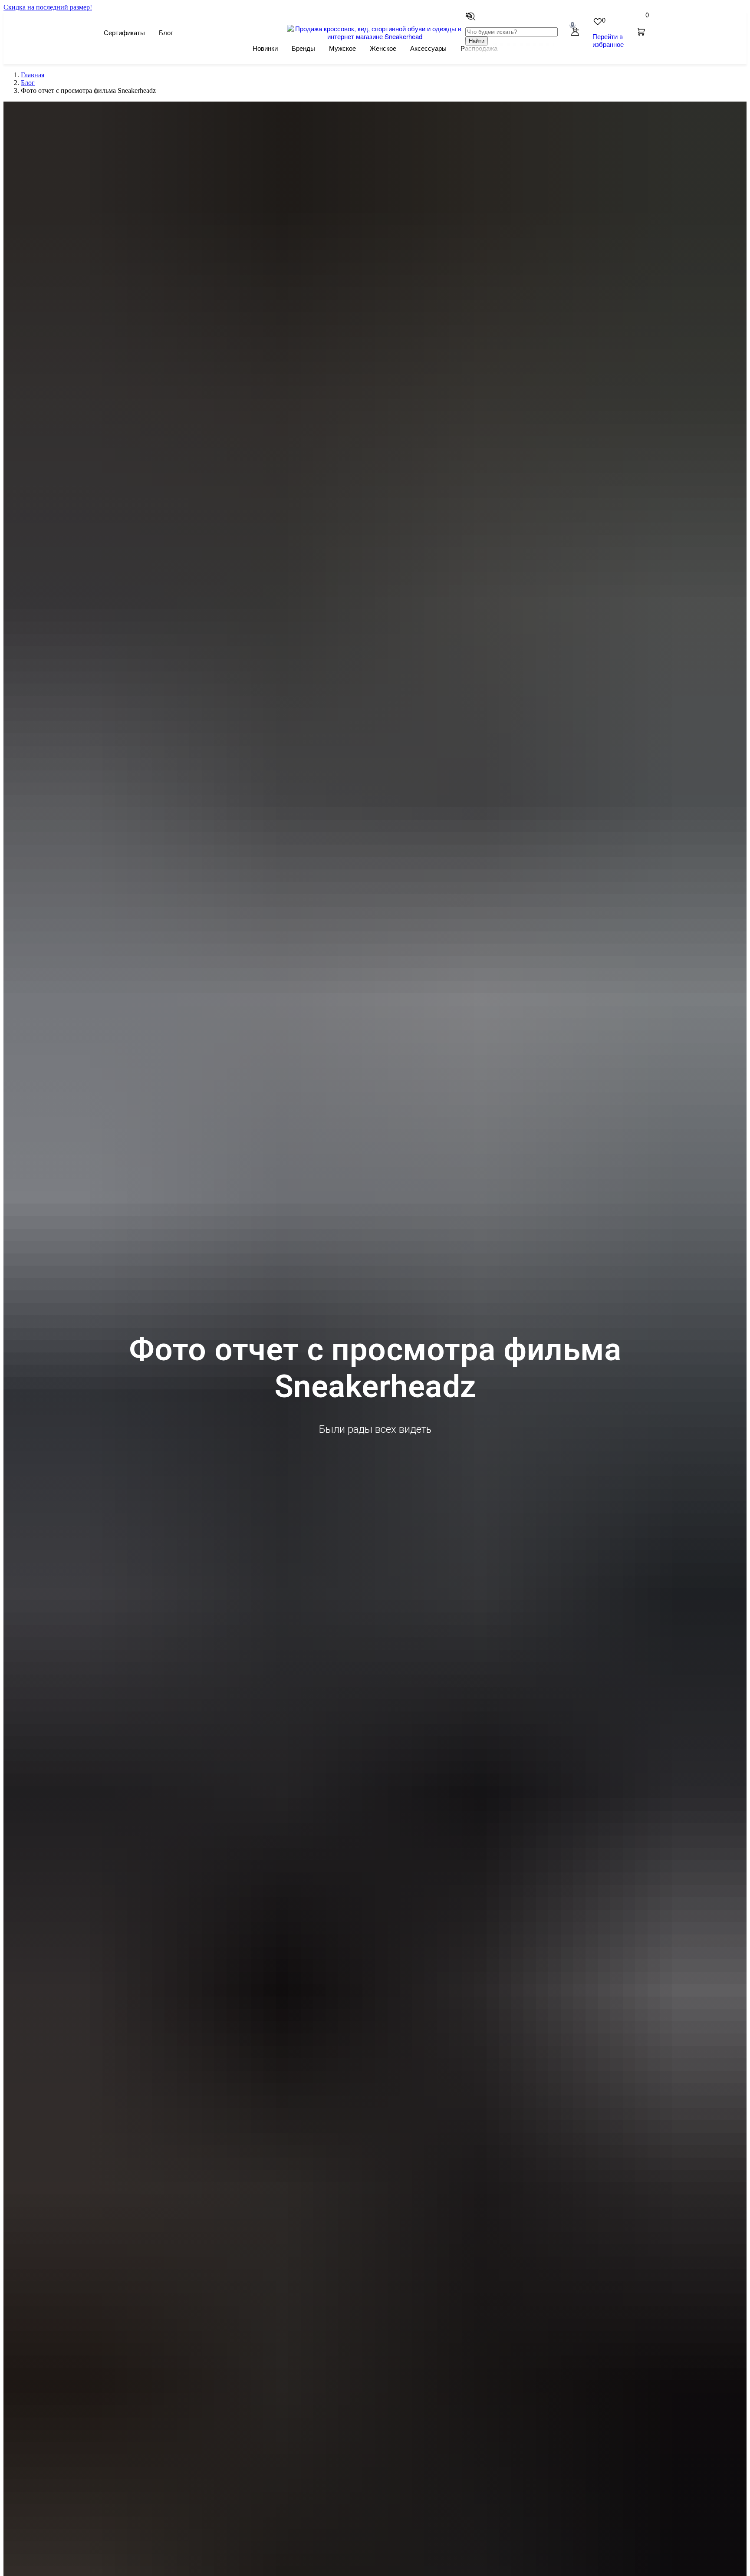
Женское (383, 48)
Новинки (265, 48)
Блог (166, 33)
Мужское (342, 48)
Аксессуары (428, 48)
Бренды (303, 48)
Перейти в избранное (608, 40)
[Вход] (575, 32)
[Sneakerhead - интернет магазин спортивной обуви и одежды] (375, 36)
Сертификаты (124, 33)
